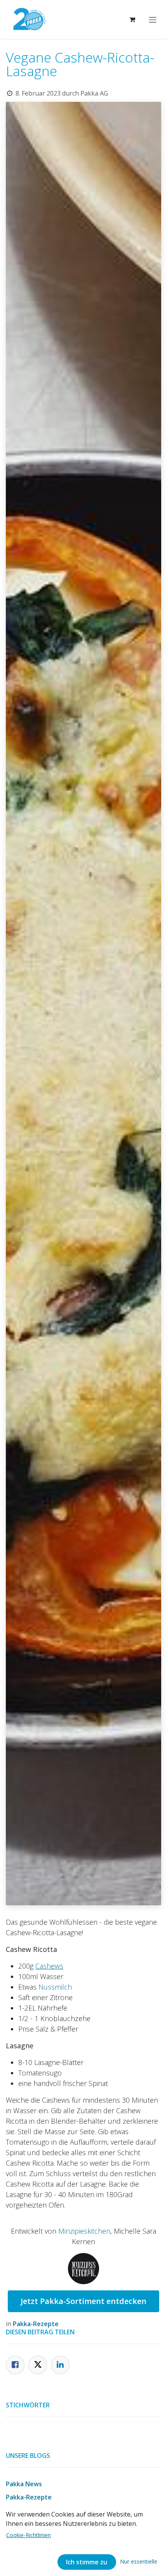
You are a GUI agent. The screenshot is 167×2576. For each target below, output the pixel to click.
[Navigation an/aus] (153, 19)
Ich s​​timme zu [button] (87, 2562)
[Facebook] (15, 2365)
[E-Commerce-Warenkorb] (132, 19)
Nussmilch (55, 1987)
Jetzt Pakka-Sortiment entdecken (83, 2301)
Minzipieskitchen (84, 2231)
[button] (139, 2561)
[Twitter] (38, 2365)
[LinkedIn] (60, 2365)
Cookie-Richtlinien (29, 2535)
